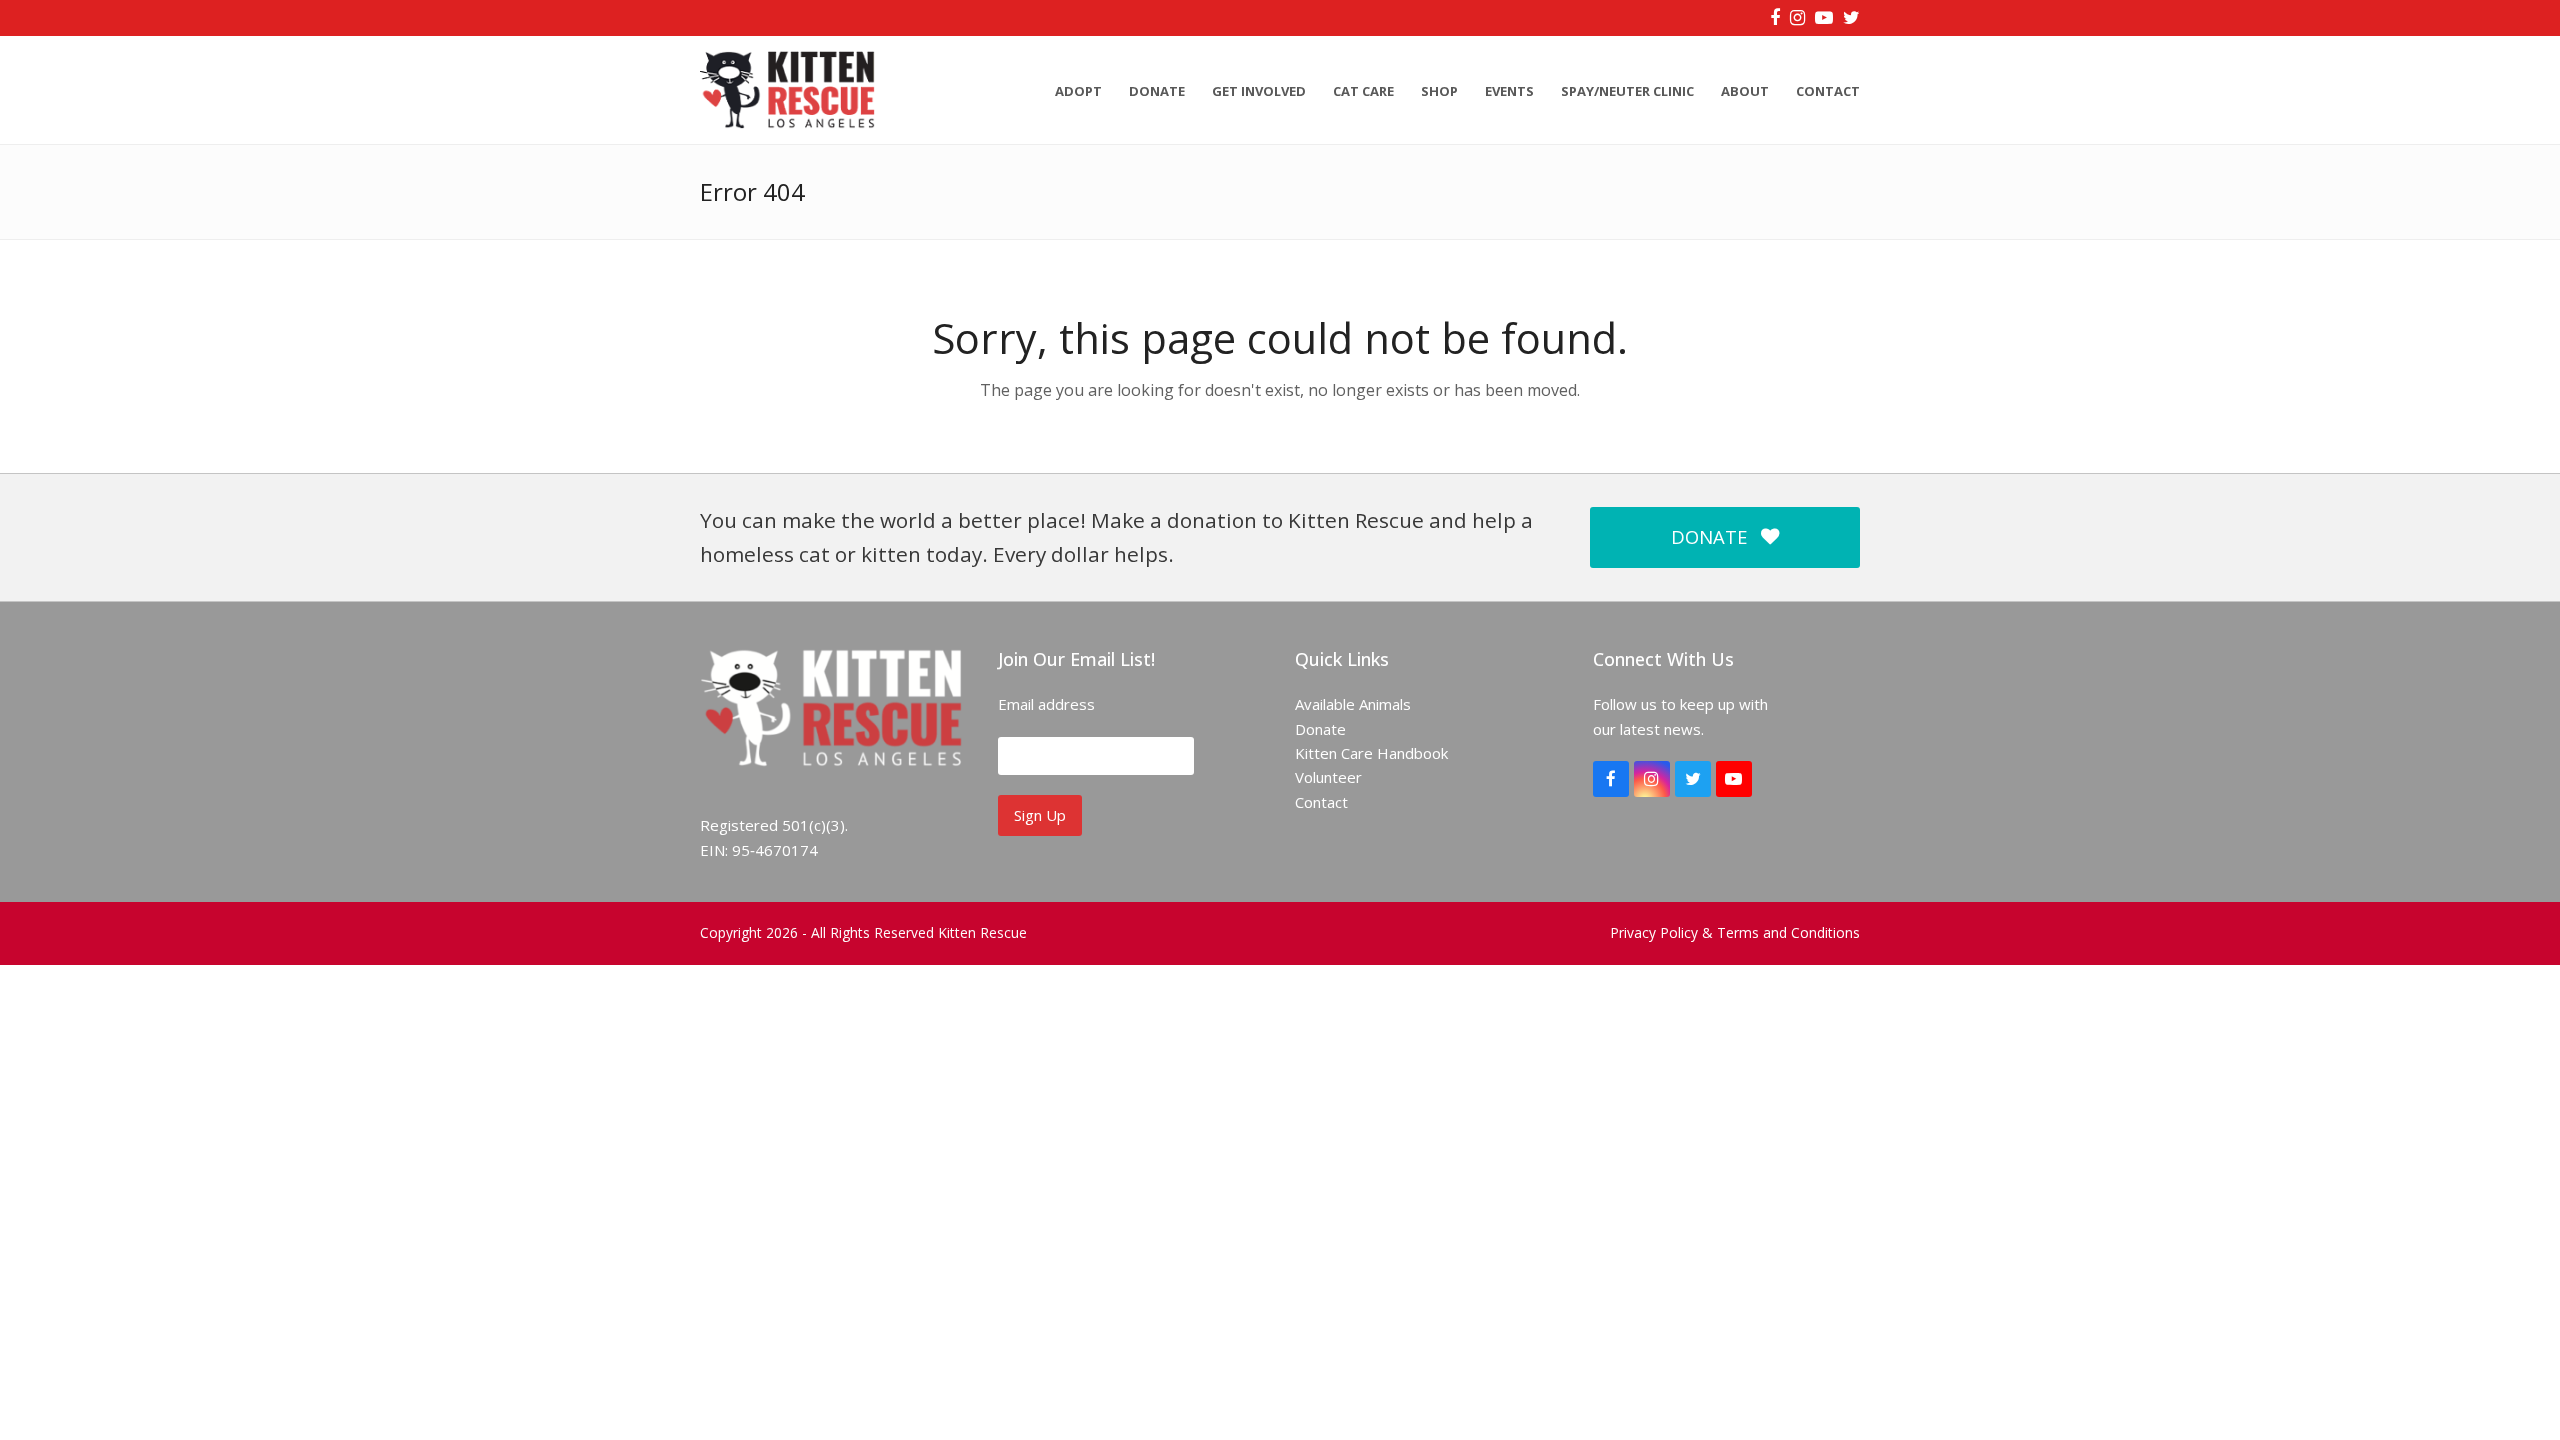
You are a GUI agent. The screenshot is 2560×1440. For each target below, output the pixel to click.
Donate (1320, 729)
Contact (1321, 802)
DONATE (1709, 536)
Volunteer (1328, 777)
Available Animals (1353, 704)
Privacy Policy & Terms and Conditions (1735, 932)
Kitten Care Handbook (1371, 753)
